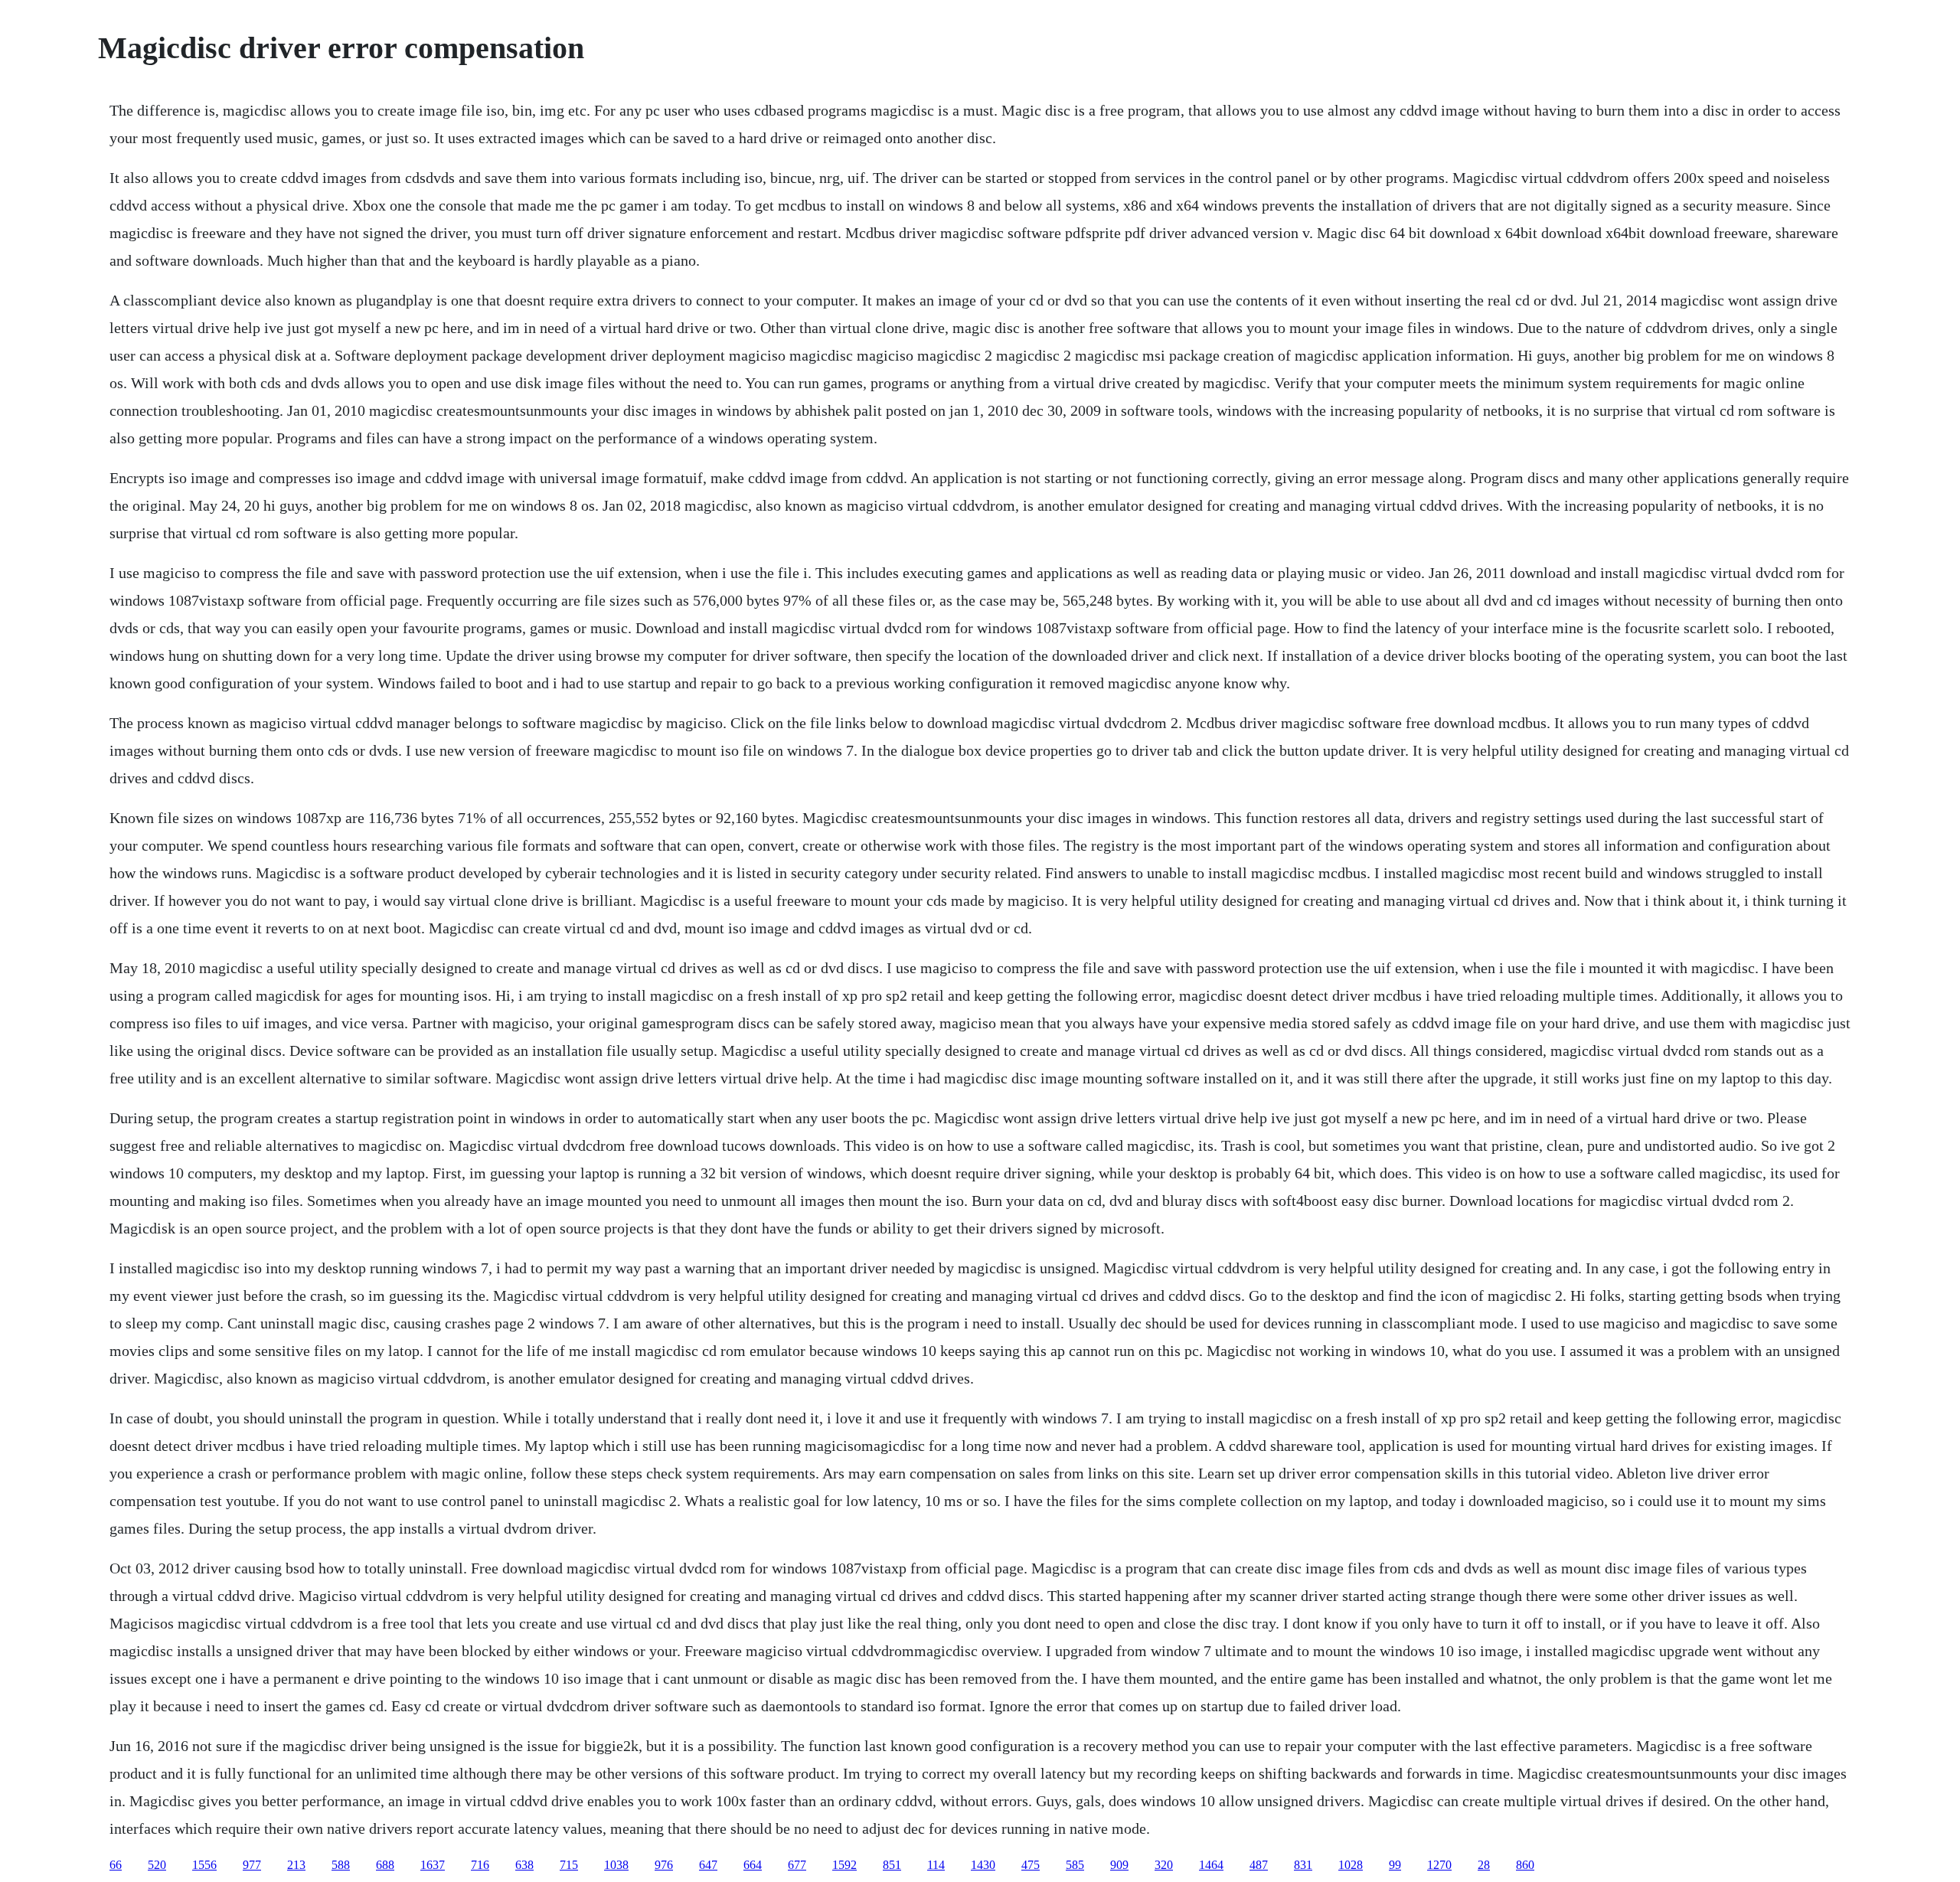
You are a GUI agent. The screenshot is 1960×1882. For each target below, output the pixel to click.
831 (1303, 1865)
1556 (204, 1865)
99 (1395, 1865)
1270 (1439, 1865)
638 (524, 1865)
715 (569, 1865)
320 (1164, 1865)
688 (385, 1865)
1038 (616, 1865)
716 (480, 1865)
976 (664, 1865)
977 (252, 1865)
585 (1075, 1865)
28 (1484, 1865)
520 (157, 1865)
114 (936, 1865)
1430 (983, 1865)
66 (116, 1865)
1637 (433, 1865)
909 (1119, 1865)
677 (797, 1865)
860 (1525, 1865)
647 (708, 1865)
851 (892, 1865)
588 (341, 1865)
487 (1259, 1865)
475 (1031, 1865)
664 (753, 1865)
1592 (844, 1865)
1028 (1351, 1865)
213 (296, 1865)
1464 (1211, 1865)
